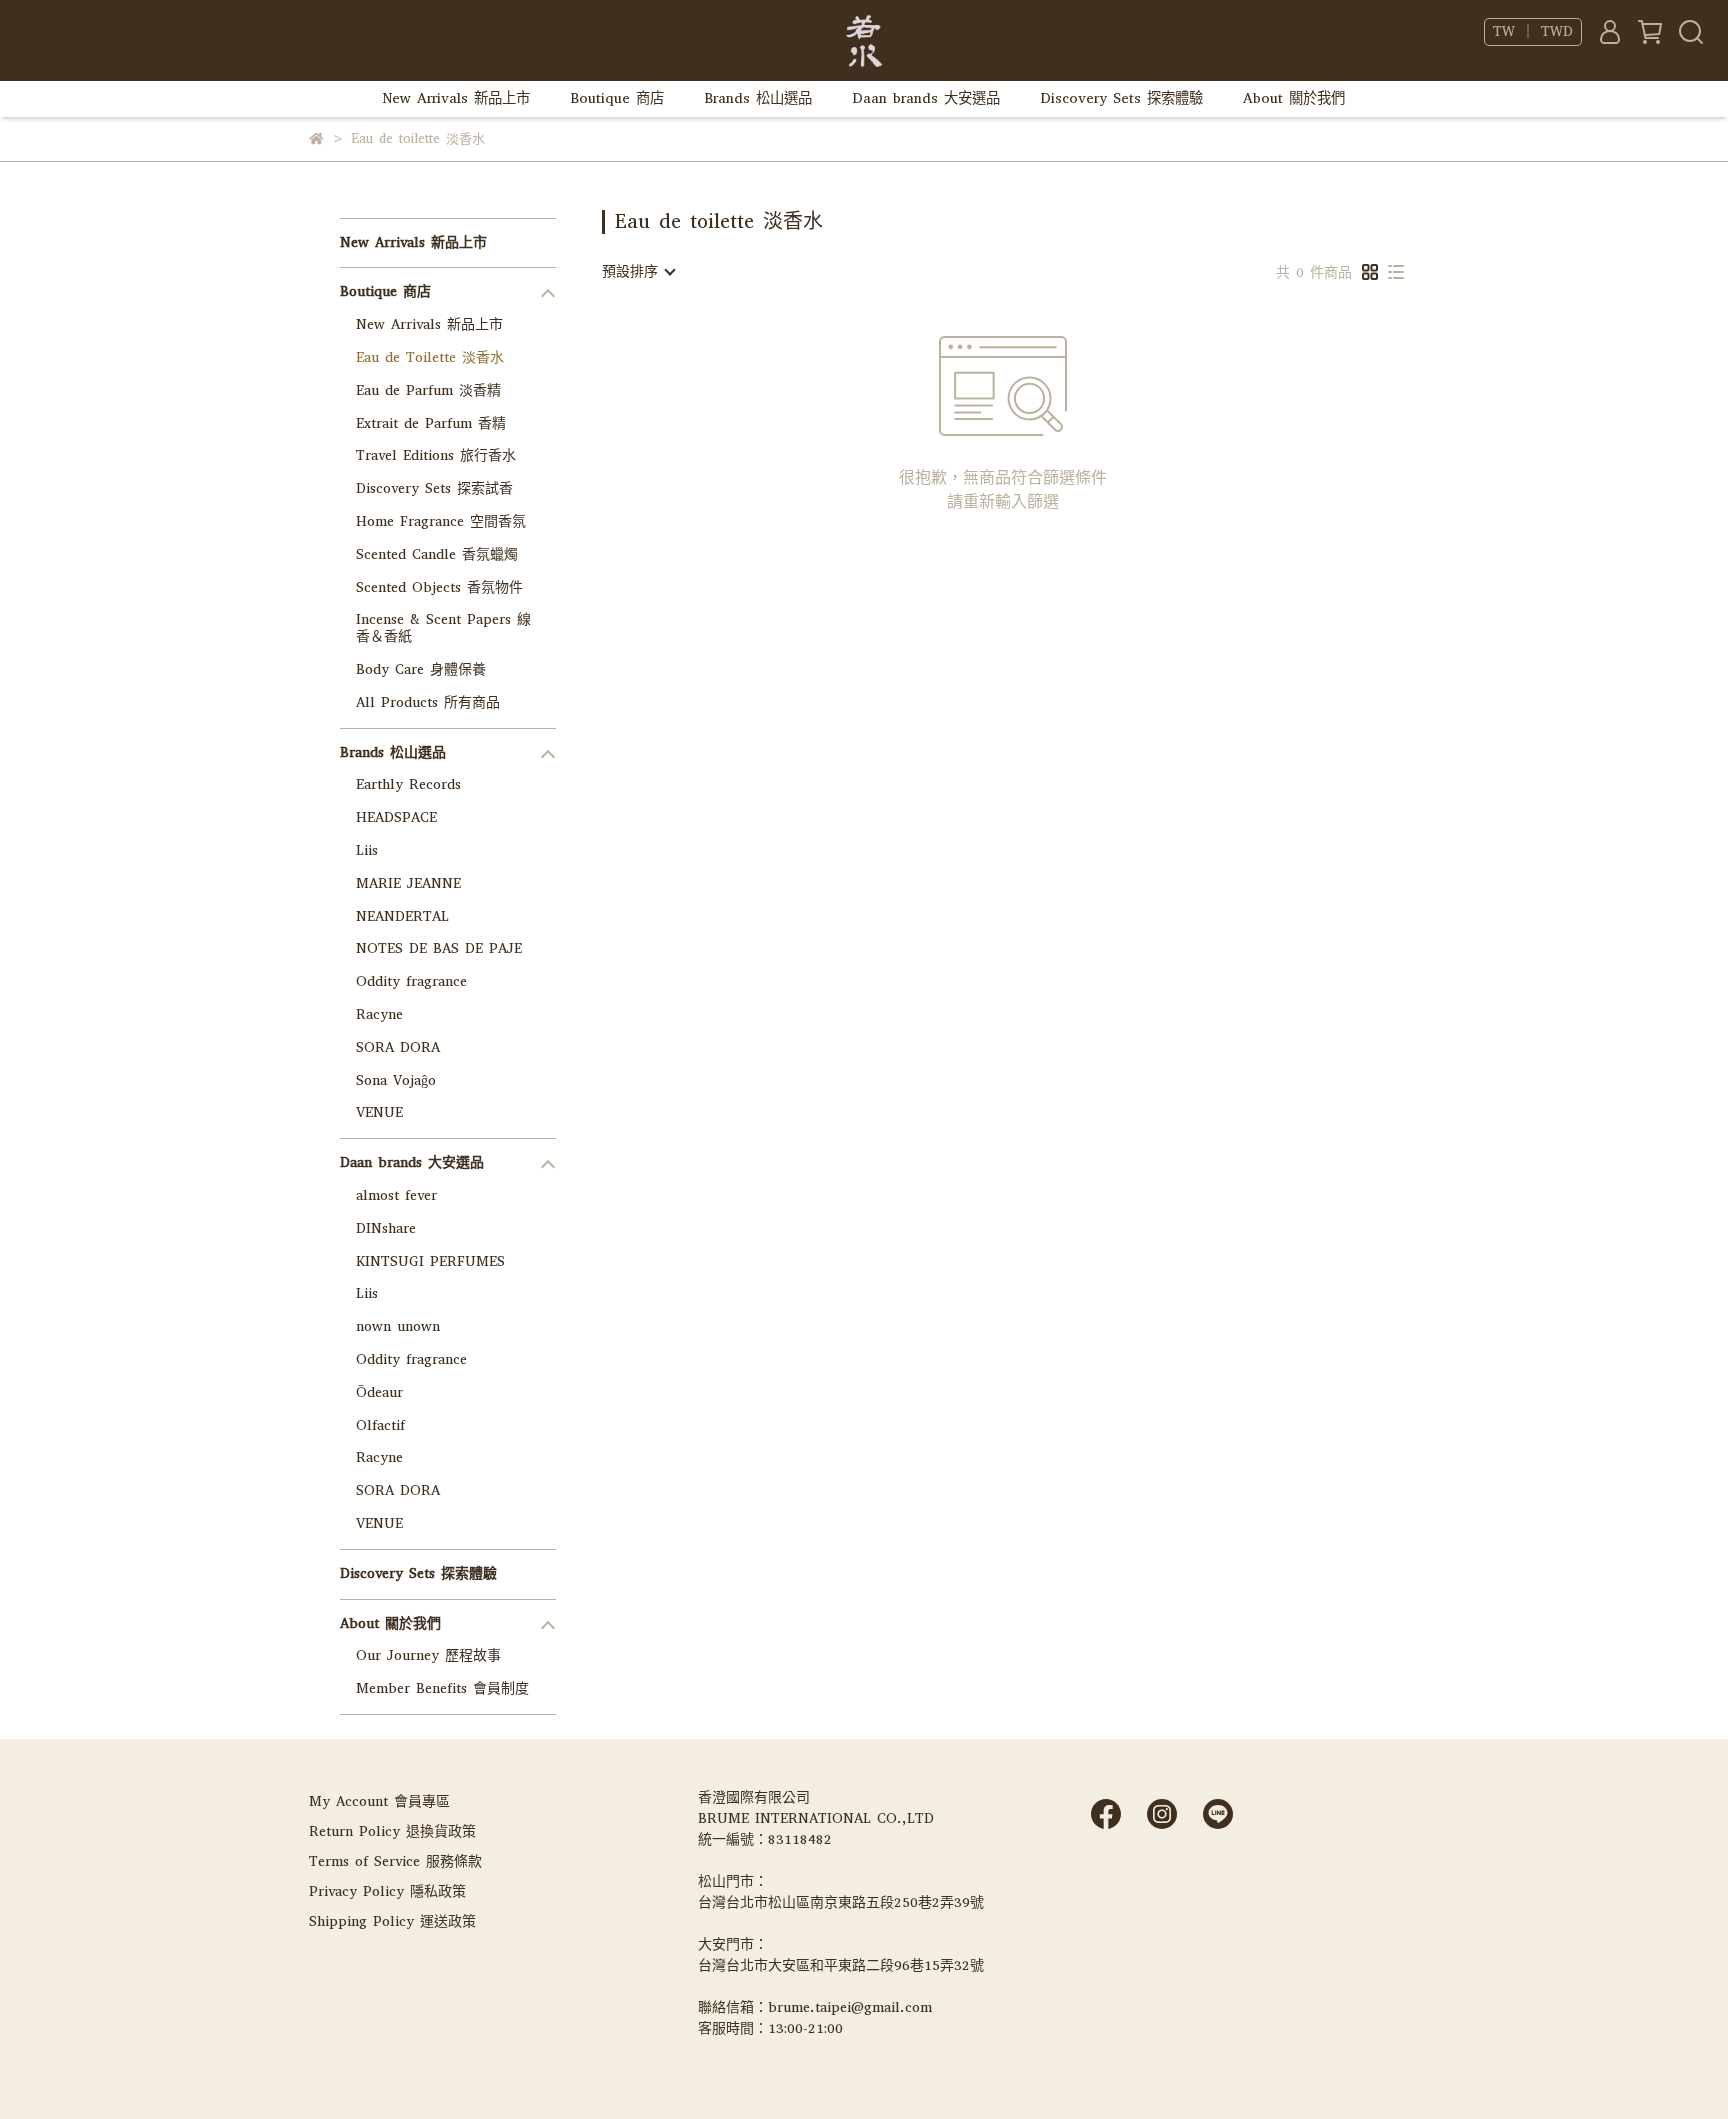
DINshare (386, 1228)
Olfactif (380, 1425)
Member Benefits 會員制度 (442, 1688)
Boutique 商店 (617, 98)
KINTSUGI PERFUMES (430, 1261)
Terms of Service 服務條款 (395, 1861)
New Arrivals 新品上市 (456, 98)
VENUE (379, 1112)
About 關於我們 (1294, 98)
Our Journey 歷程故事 (428, 1655)
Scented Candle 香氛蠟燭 (437, 554)
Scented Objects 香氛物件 (439, 587)
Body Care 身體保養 (421, 669)
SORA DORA (398, 1047)
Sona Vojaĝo (396, 1080)
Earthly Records (408, 784)
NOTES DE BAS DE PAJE (439, 948)
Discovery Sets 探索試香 (434, 488)
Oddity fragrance (411, 981)
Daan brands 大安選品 (926, 98)
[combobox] (638, 272)
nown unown (398, 1326)
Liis (367, 850)
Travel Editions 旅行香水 (436, 455)
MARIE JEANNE (408, 883)
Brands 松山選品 (758, 98)
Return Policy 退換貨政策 (392, 1831)
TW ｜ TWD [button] (1533, 32)
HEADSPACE (396, 817)
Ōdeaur (379, 1392)
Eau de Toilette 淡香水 (430, 357)
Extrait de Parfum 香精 (431, 423)
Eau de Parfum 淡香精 (428, 390)
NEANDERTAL (402, 916)
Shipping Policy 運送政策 (392, 1921)
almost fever (396, 1195)
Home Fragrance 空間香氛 (441, 521)
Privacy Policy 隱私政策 (387, 1891)
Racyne (379, 1014)
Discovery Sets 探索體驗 (1121, 98)
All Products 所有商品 (428, 702)
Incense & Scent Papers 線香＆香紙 (443, 628)
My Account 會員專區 (379, 1801)
